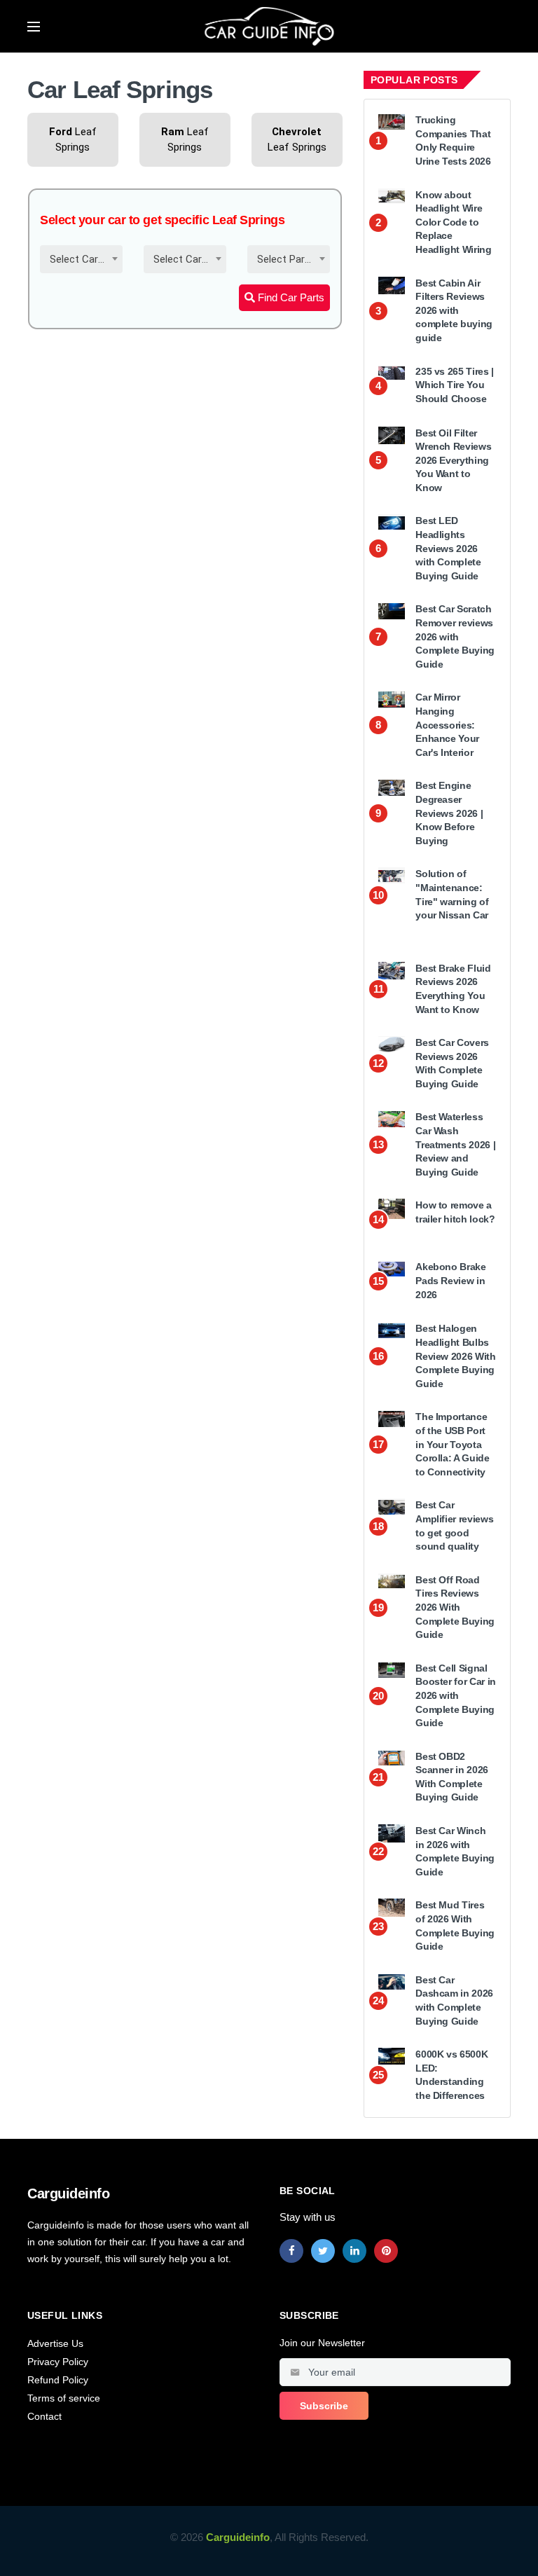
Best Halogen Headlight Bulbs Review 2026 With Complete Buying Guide (455, 1356)
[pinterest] (386, 2251)
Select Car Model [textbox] (188, 259)
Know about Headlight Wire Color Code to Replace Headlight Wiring (453, 222)
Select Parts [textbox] (286, 259)
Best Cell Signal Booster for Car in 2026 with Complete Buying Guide (456, 1695)
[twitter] (323, 2251)
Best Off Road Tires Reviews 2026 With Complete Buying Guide (455, 1607)
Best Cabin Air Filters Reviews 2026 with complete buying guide (454, 310)
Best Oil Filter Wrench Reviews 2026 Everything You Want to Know (453, 460)
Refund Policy (58, 2380)
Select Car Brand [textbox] (84, 259)
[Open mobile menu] (34, 27)
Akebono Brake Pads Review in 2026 (450, 1280)
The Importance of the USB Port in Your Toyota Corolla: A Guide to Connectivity (452, 1444)
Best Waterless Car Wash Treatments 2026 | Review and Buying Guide (455, 1144)
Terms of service (64, 2398)
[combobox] (81, 259)
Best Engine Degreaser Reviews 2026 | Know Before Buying (449, 813)
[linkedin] (354, 2251)
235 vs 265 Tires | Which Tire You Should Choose (455, 385)
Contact (44, 2416)
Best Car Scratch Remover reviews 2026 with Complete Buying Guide (455, 636)
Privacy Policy (58, 2362)
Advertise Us (55, 2343)
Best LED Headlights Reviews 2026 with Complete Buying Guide (448, 548)
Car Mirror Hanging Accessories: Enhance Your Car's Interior (447, 724)
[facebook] (291, 2251)
